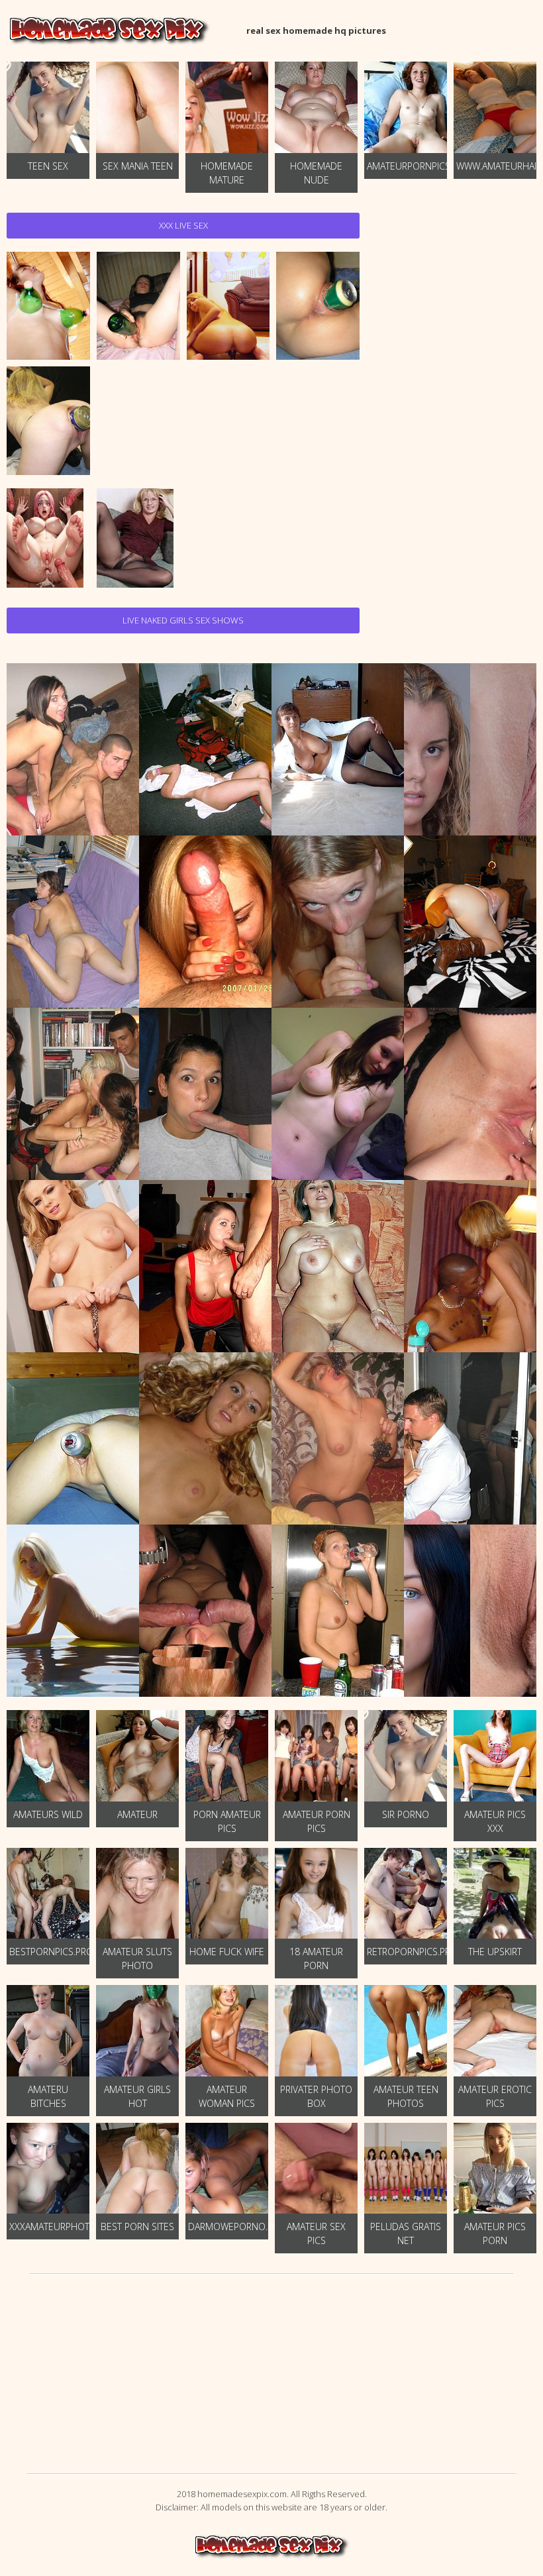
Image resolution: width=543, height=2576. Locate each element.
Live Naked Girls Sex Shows (183, 620)
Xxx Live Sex (183, 225)
